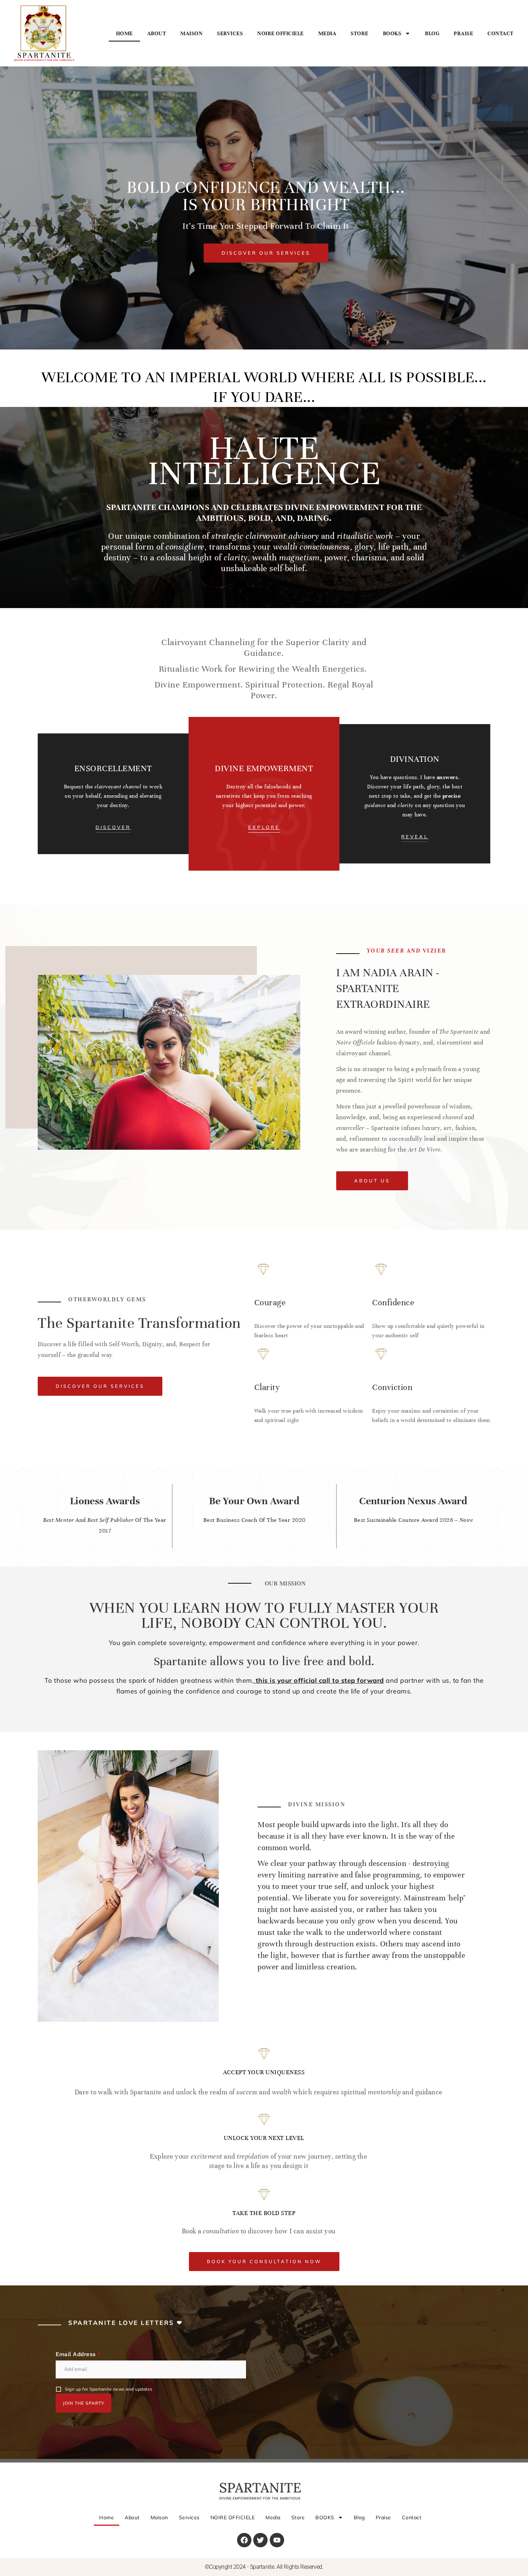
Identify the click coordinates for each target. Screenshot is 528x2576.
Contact (501, 33)
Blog (432, 33)
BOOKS (392, 33)
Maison (191, 33)
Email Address (78, 2354)
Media (327, 33)
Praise (463, 33)
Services (230, 33)
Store (360, 33)
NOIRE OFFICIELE (281, 33)
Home (124, 33)
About (157, 33)
